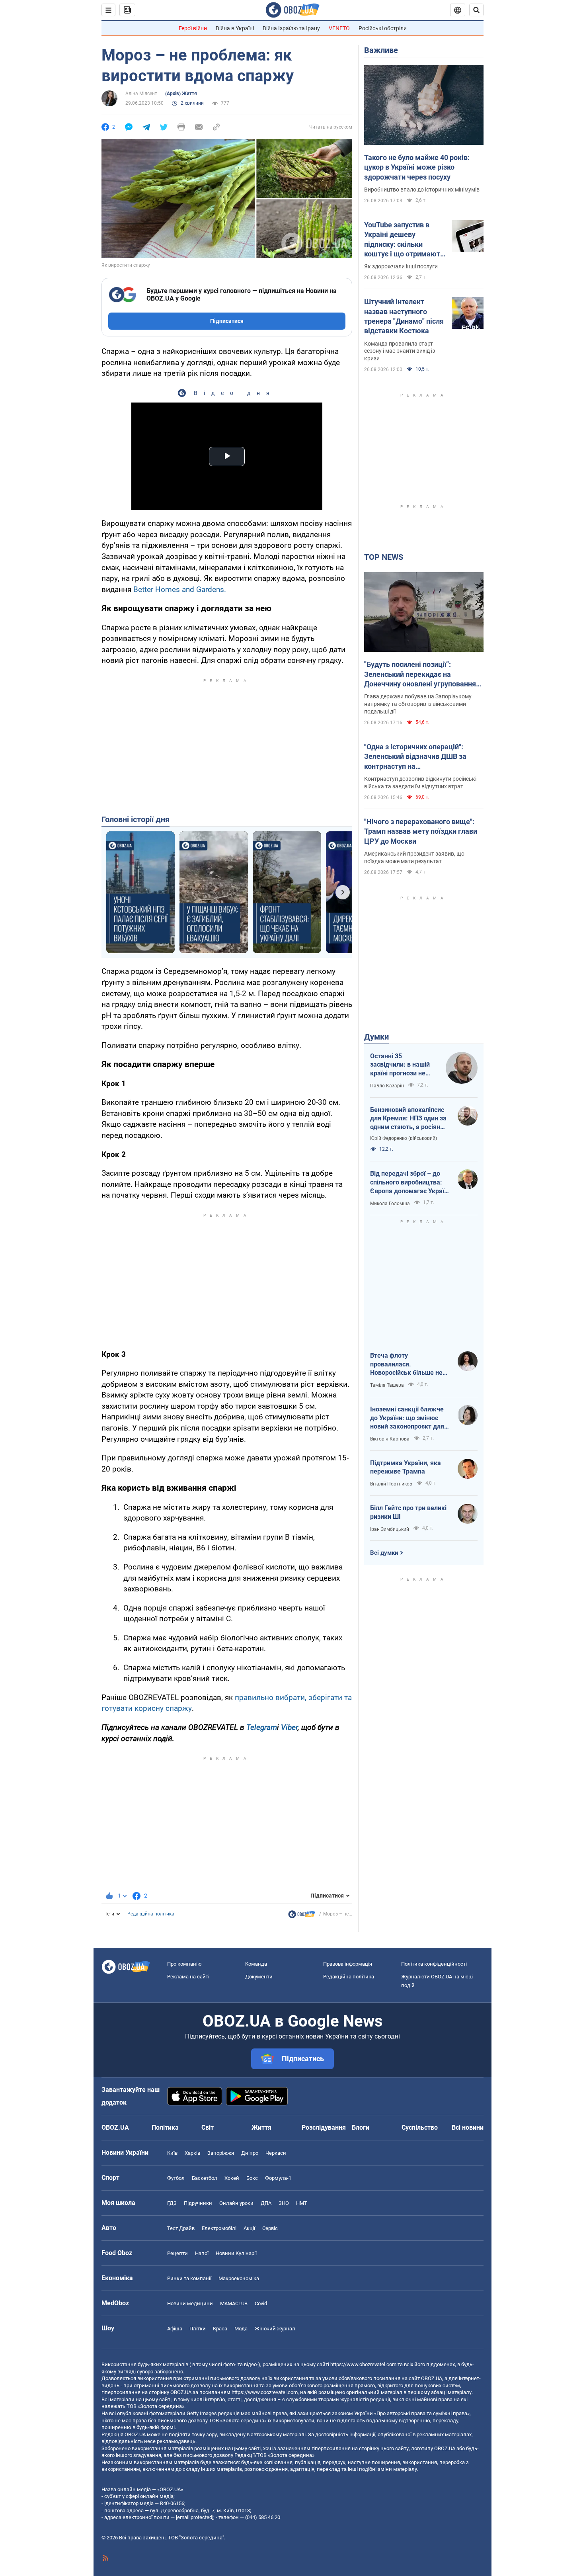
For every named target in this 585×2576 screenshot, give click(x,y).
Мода (241, 2329)
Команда (256, 1964)
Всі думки (384, 1553)
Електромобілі (219, 2228)
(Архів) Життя (181, 94)
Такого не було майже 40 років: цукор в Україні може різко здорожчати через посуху (417, 167)
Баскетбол (205, 2178)
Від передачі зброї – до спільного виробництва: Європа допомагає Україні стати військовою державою (410, 1182)
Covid (261, 2303)
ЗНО (284, 2203)
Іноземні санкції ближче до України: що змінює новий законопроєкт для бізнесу (407, 1418)
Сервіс (270, 2228)
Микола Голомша (390, 1204)
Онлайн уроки (236, 2203)
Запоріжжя (221, 2153)
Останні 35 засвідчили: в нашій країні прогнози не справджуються (400, 1065)
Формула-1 (278, 2178)
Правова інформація (348, 1964)
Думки (376, 1037)
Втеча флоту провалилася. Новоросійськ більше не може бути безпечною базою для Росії (406, 1364)
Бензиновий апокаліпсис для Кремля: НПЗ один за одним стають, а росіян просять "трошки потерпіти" (408, 1119)
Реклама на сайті (188, 1977)
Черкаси (276, 2153)
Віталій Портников (391, 1484)
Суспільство (420, 2127)
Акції (249, 2228)
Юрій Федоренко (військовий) (404, 1138)
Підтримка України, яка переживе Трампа (406, 1467)
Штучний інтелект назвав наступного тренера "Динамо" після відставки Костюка (404, 316)
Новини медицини (190, 2303)
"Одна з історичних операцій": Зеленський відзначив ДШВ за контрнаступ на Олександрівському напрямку (415, 757)
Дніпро (250, 2153)
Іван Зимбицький (390, 1529)
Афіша (175, 2329)
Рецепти (177, 2253)
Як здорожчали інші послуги (401, 266)
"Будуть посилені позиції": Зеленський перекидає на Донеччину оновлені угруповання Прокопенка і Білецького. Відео (420, 674)
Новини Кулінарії (236, 2253)
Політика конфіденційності (434, 1964)
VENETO (339, 28)
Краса (220, 2329)
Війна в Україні (235, 28)
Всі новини (468, 2127)
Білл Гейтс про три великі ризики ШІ (408, 1512)
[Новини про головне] (302, 1916)
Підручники (198, 2203)
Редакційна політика (151, 1914)
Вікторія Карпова (390, 1439)
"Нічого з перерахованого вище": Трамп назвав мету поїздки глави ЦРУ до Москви (421, 831)
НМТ (302, 2203)
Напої (202, 2253)
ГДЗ (172, 2203)
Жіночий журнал (275, 2329)
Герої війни (193, 28)
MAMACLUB (234, 2303)
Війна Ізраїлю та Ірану (291, 28)
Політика (165, 2127)
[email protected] (195, 2517)
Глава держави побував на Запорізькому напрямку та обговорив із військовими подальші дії (418, 704)
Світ (208, 2127)
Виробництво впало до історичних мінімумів (422, 190)
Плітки (198, 2329)
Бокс (252, 2178)
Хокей (232, 2178)
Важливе (381, 50)
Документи (259, 1977)
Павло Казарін (387, 1086)
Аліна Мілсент (141, 94)
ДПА (266, 2203)
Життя (261, 2127)
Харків (192, 2153)
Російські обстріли (383, 28)
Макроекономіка (239, 2278)
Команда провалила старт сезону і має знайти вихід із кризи (400, 351)
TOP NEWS (384, 557)
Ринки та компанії (189, 2278)
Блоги (361, 2127)
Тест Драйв (181, 2228)
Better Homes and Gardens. (180, 589)
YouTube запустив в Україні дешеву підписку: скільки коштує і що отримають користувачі (404, 240)
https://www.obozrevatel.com (363, 2364)
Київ (172, 2153)
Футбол (176, 2178)
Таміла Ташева (387, 1385)
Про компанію (184, 1964)
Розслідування (324, 2127)
